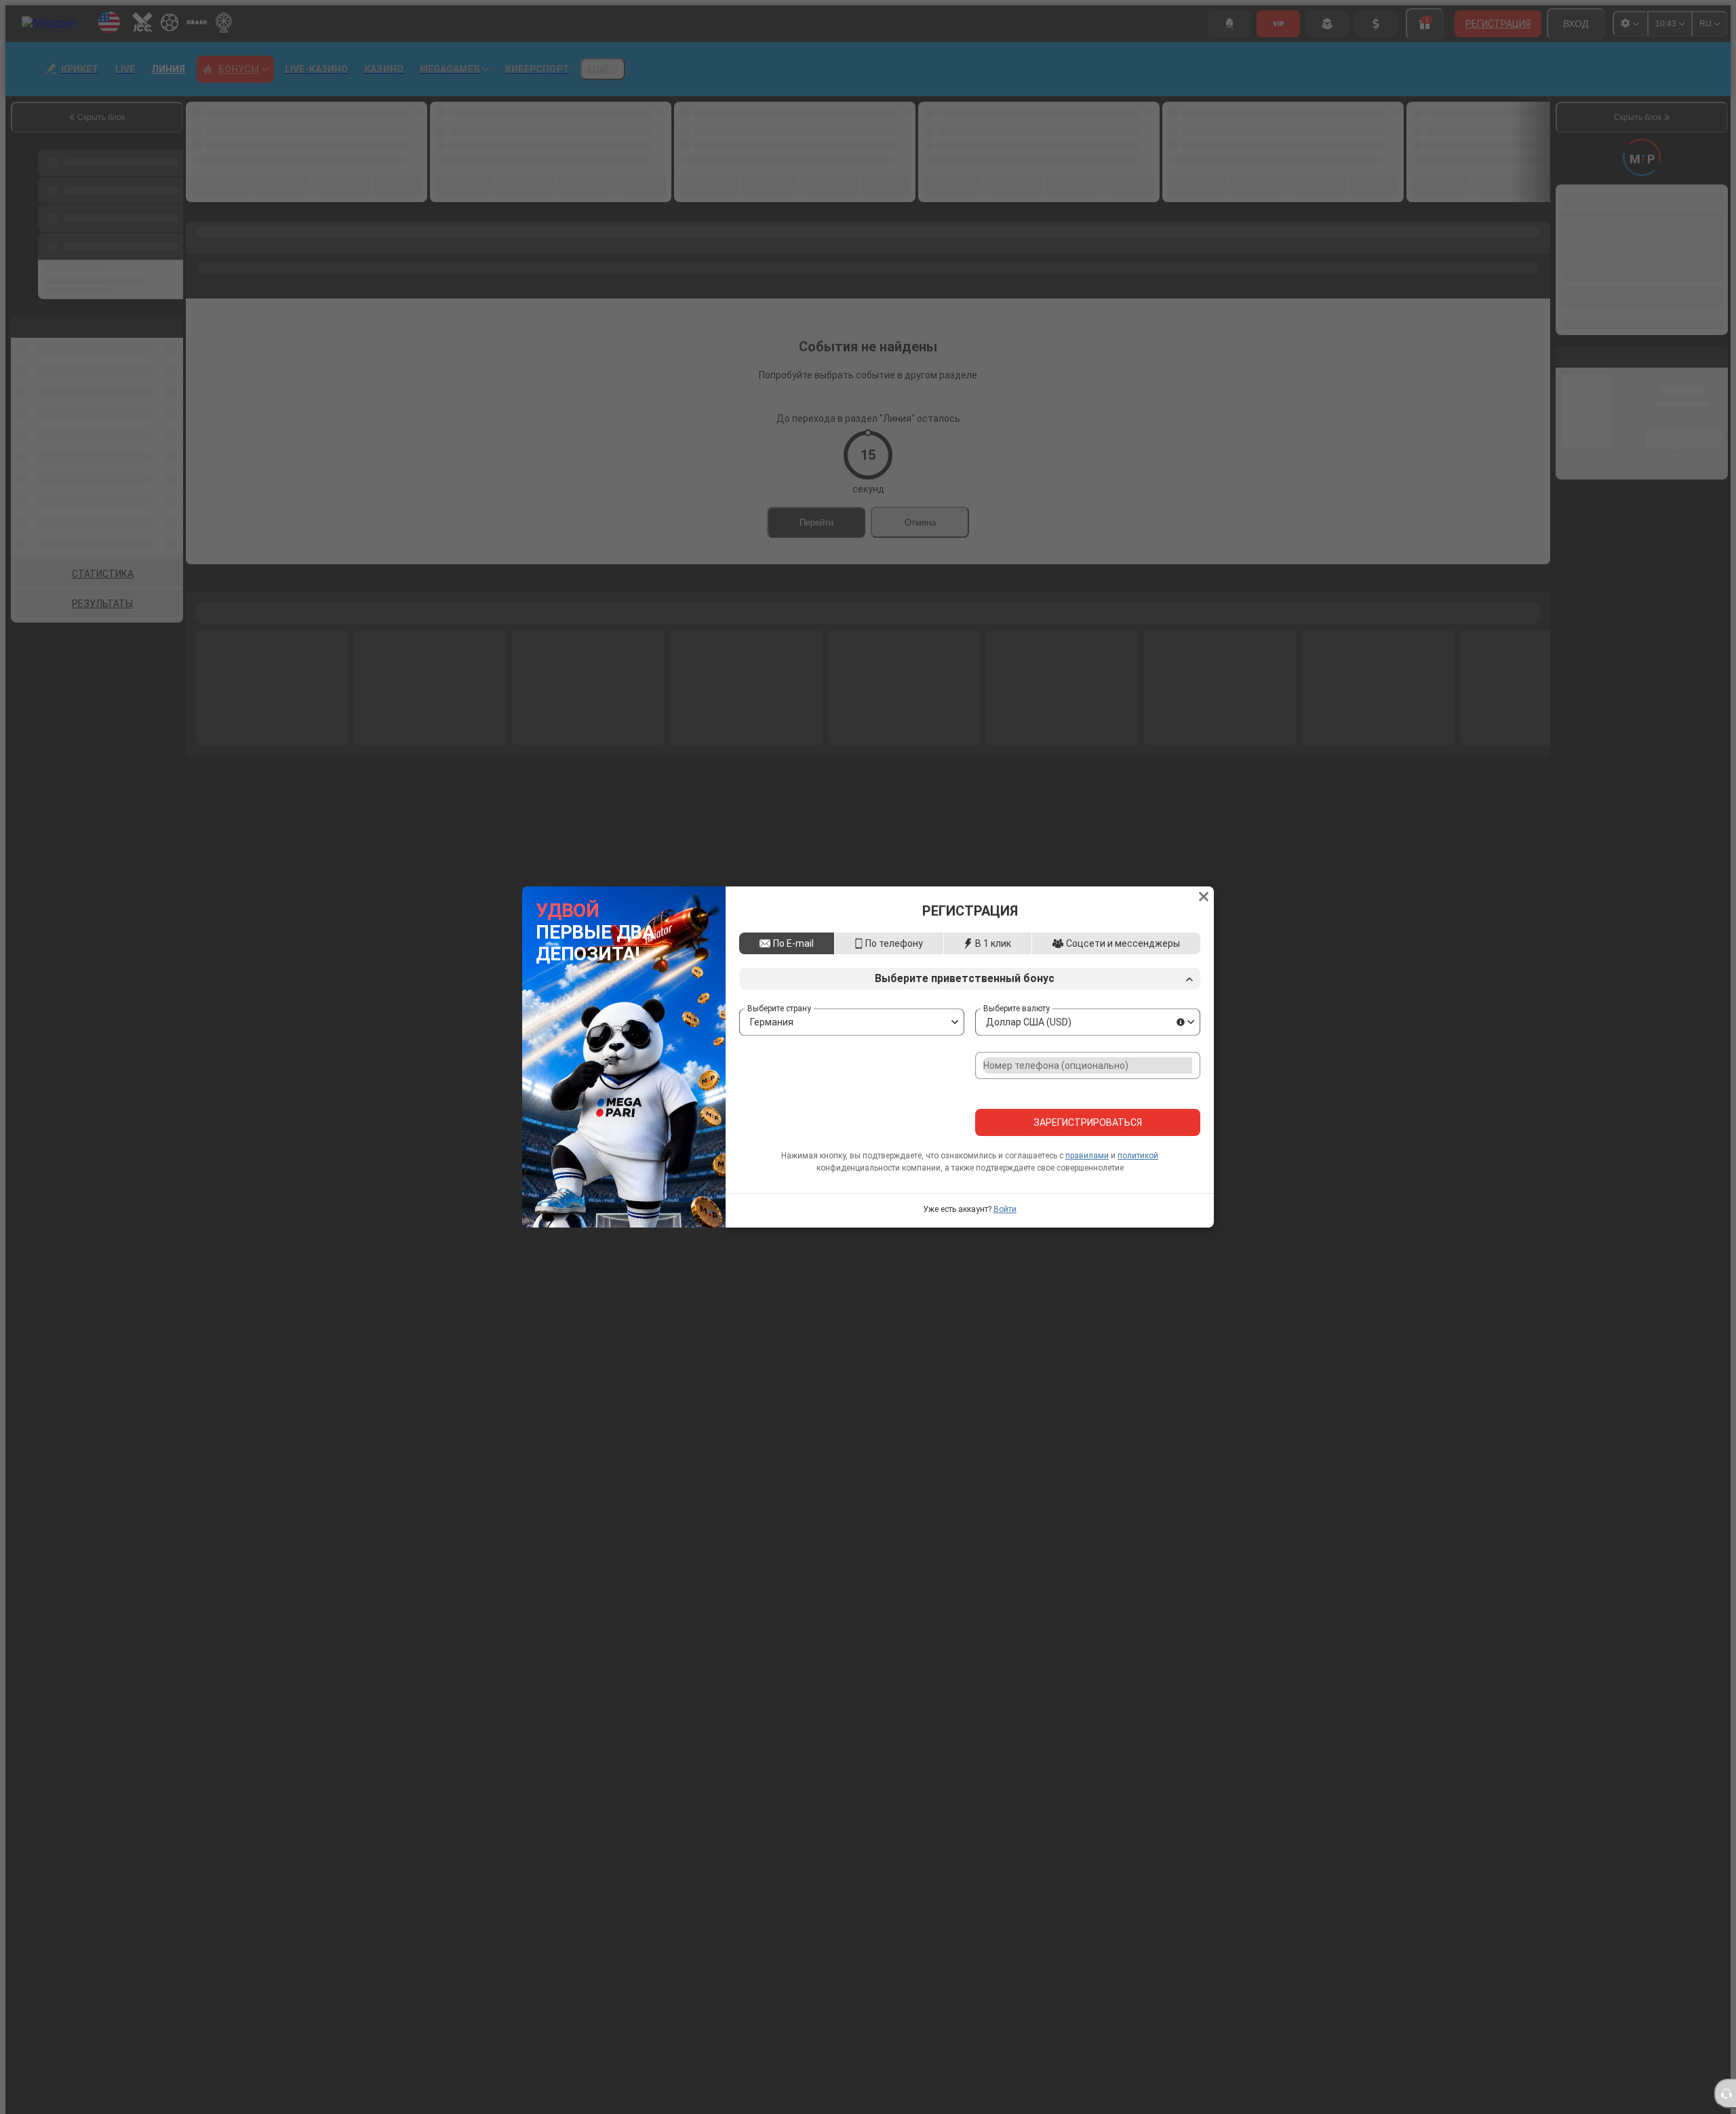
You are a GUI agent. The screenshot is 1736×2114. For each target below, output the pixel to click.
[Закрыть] (1204, 839)
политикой (1138, 1214)
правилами (1087, 1214)
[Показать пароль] (1186, 1135)
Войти (1005, 1268)
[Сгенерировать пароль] (1158, 1135)
